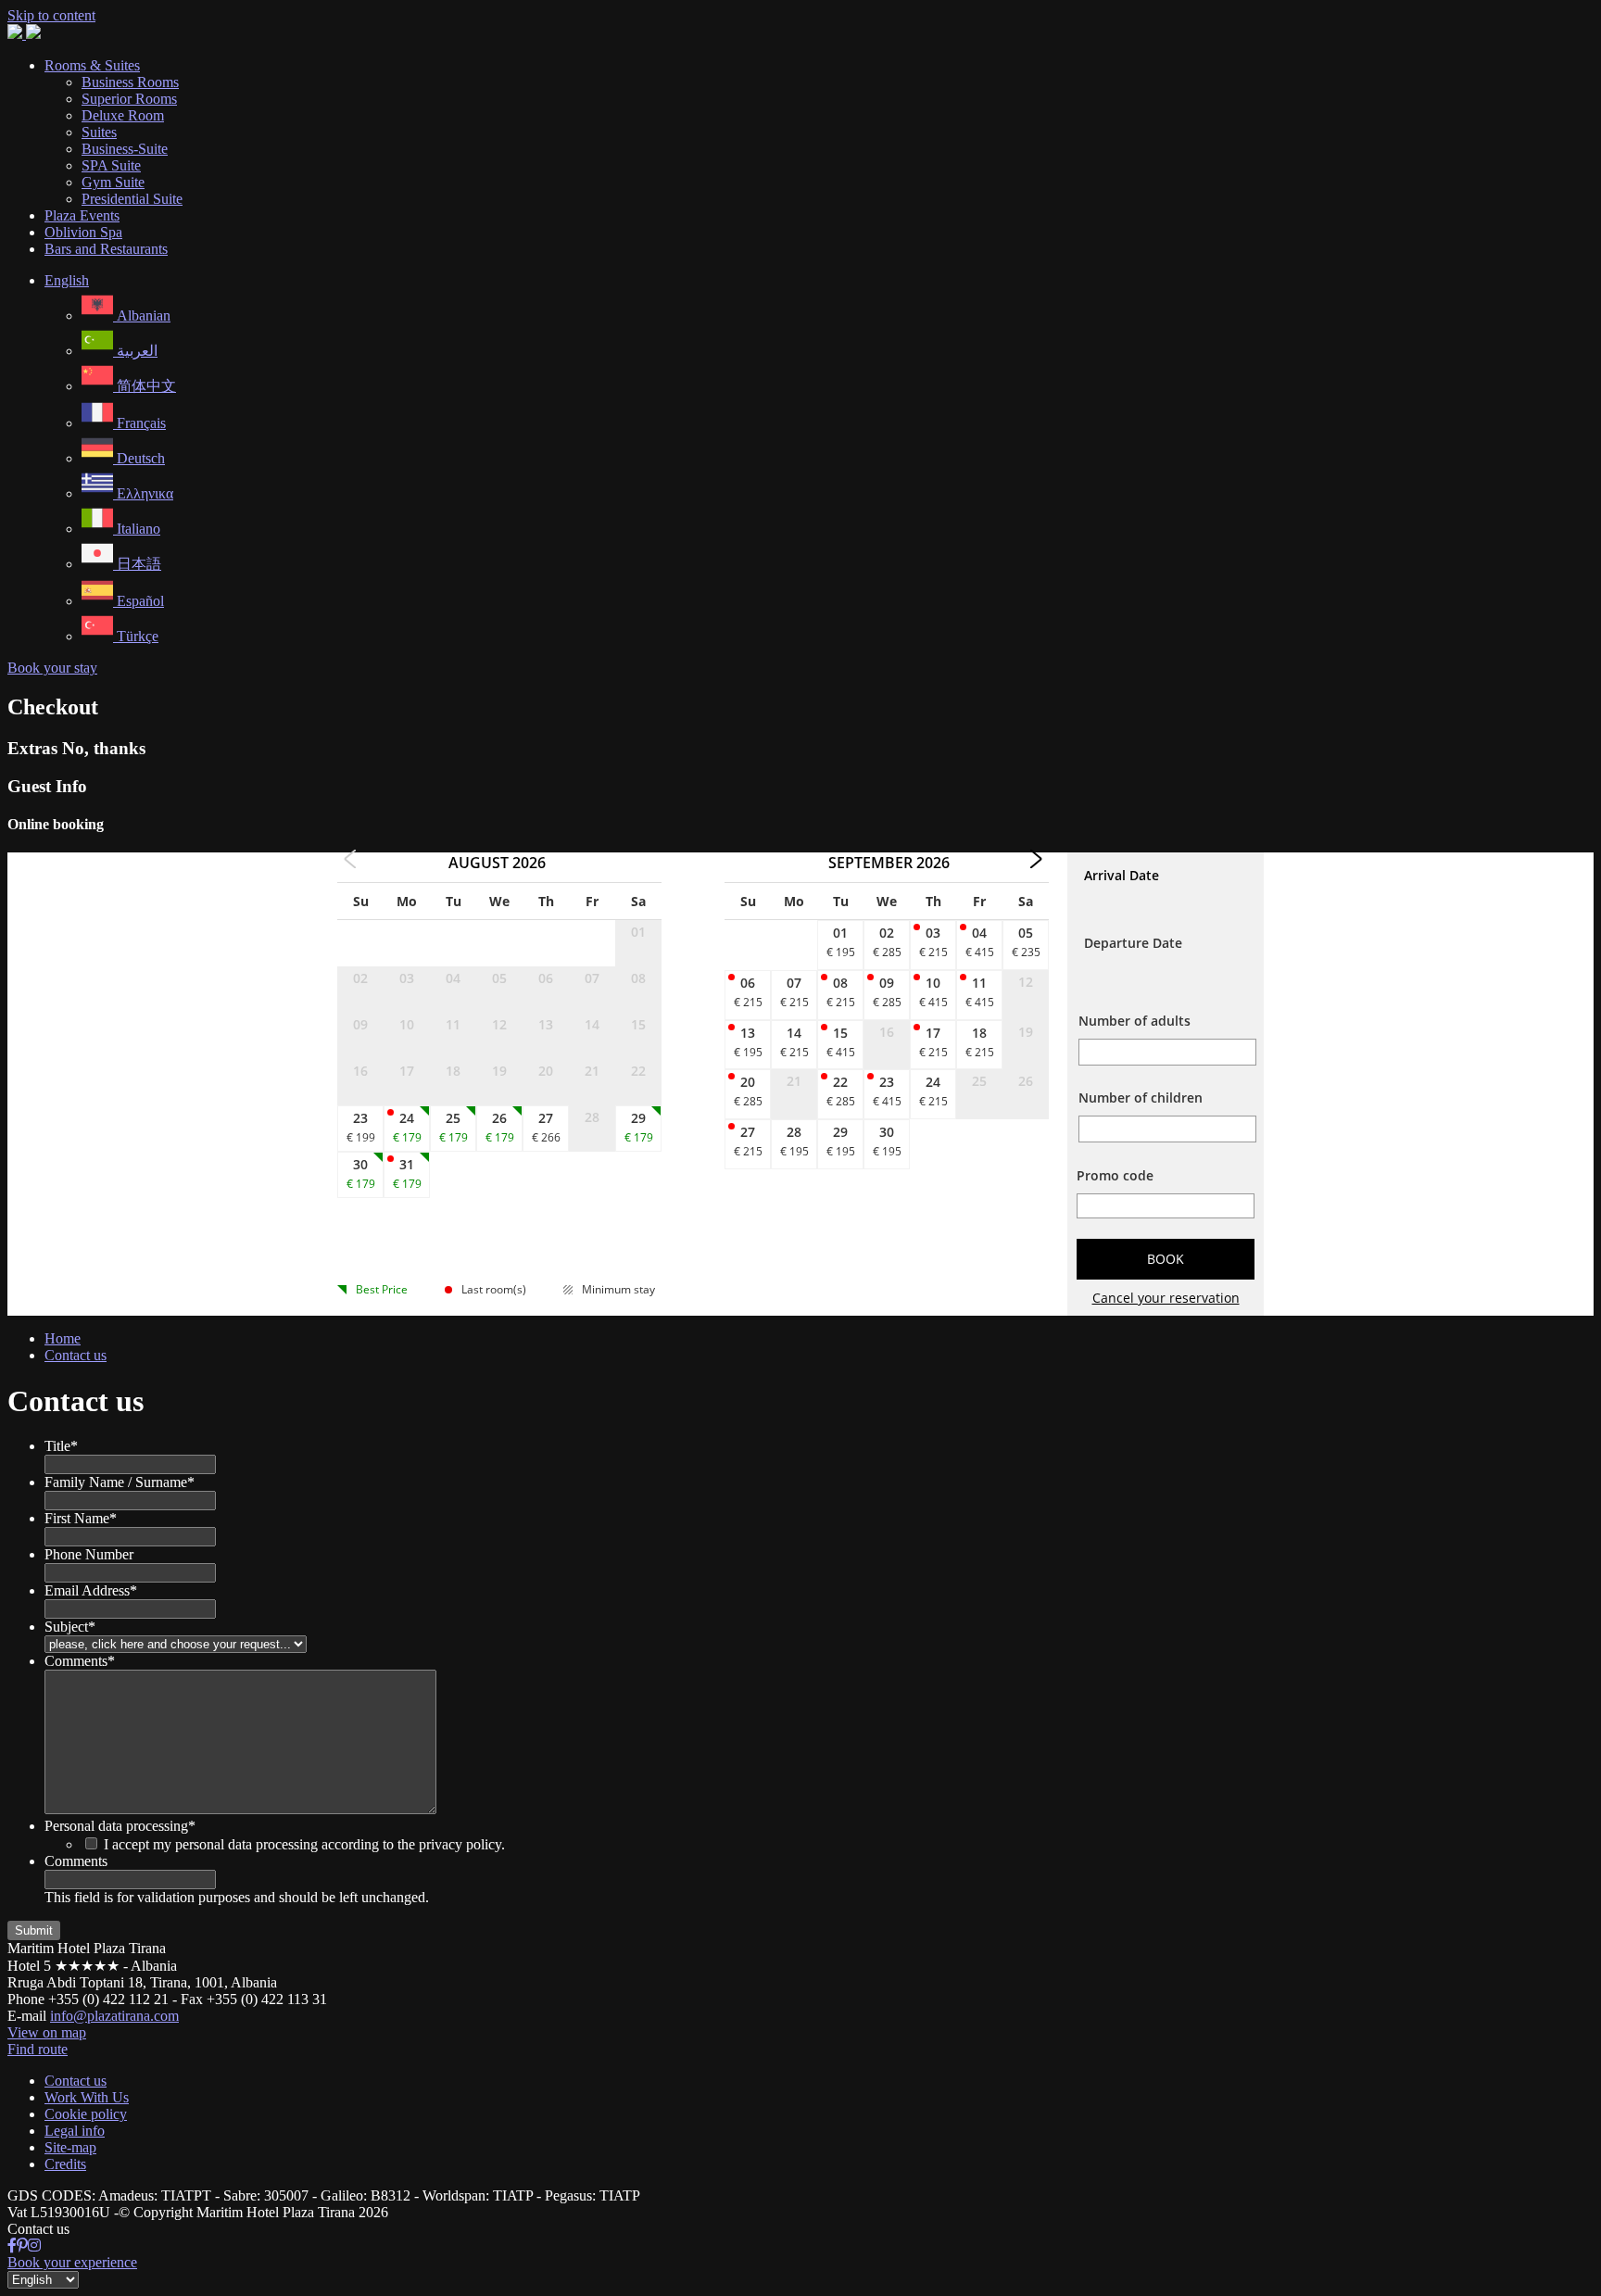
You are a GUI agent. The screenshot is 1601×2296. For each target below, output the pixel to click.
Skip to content (51, 15)
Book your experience (72, 2262)
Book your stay (52, 668)
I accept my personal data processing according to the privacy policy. (304, 1844)
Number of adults (1135, 1021)
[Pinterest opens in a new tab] (22, 2246)
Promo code (1115, 1175)
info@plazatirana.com (114, 2016)
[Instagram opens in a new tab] (34, 2246)
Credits (65, 2164)
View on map (47, 2032)
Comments (80, 1661)
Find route (38, 2049)
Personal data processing (120, 1826)
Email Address (91, 1590)
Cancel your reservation (1166, 1298)
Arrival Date (1122, 875)
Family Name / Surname (120, 1482)
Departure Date (1133, 943)
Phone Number (89, 1554)
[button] (67, 280)
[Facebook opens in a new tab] (12, 2246)
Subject (70, 1627)
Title (61, 1446)
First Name (81, 1518)
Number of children (1141, 1098)
